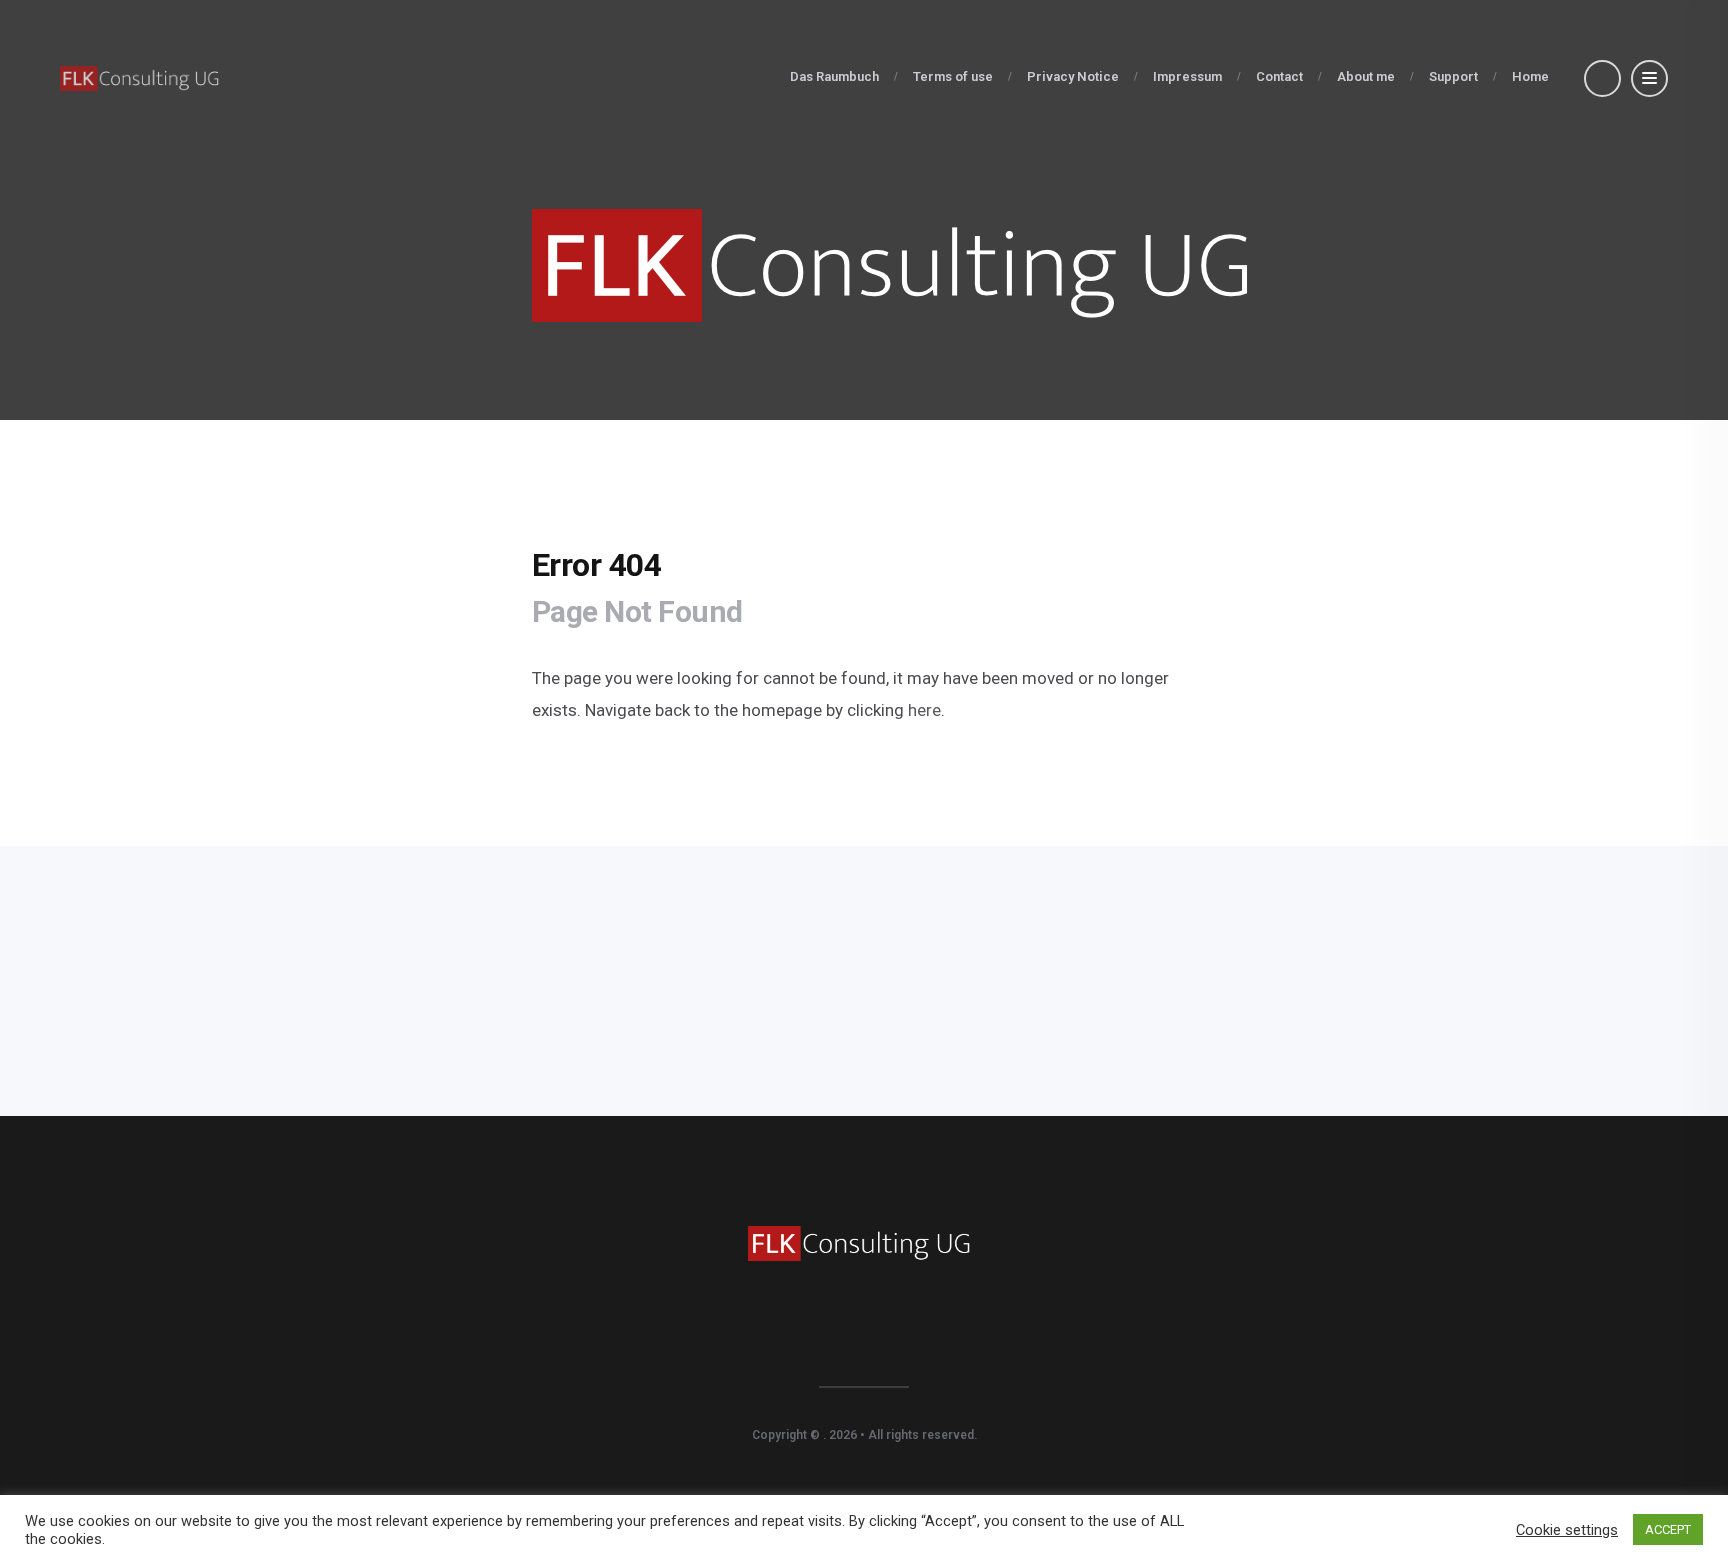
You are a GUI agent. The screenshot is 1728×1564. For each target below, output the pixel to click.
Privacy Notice (1073, 76)
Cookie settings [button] (1567, 1530)
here (922, 710)
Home (1530, 76)
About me (1366, 76)
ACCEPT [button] (1668, 1529)
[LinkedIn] (864, 1334)
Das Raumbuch (834, 76)
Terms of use (953, 76)
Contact (1279, 76)
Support (1453, 76)
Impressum (1187, 76)
